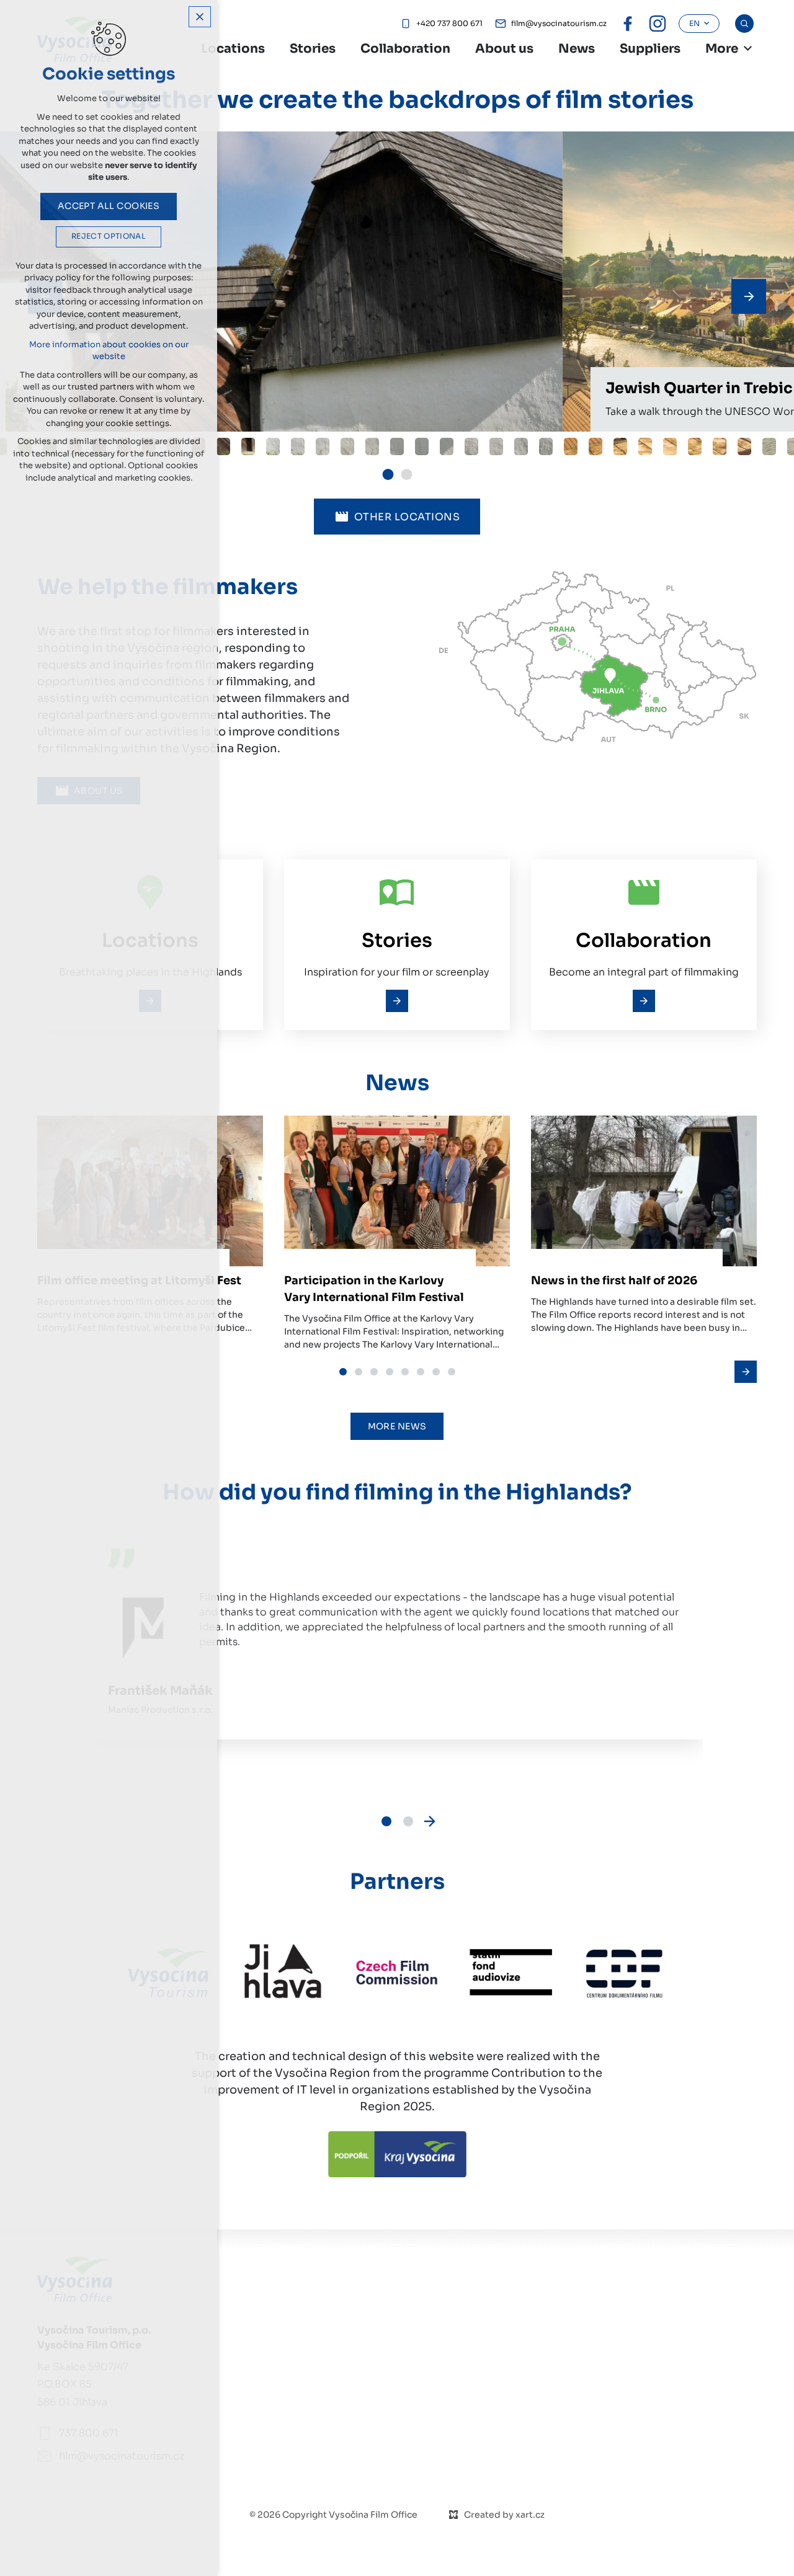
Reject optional (109, 236)
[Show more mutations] (747, 48)
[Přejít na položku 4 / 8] (389, 1371)
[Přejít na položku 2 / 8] (358, 1371)
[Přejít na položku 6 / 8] (420, 1371)
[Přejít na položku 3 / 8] (374, 1371)
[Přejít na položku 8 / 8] (451, 1371)
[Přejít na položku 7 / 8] (436, 1371)
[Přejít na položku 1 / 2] (388, 471)
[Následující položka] (749, 296)
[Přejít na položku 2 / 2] (407, 471)
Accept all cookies (109, 206)
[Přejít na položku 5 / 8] (405, 1371)
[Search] (744, 24)
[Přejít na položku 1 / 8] (343, 1371)
